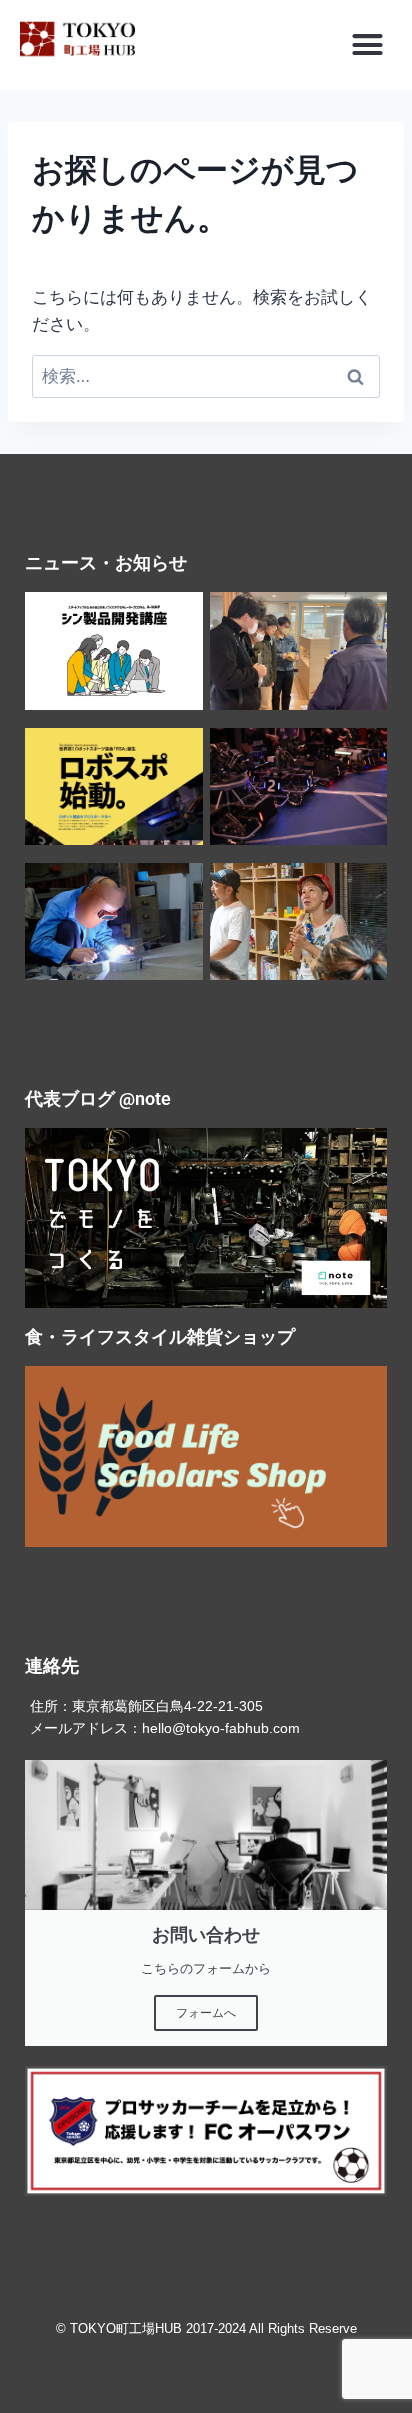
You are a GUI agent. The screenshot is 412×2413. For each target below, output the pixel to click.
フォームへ (206, 2013)
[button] (368, 45)
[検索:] (206, 376)
